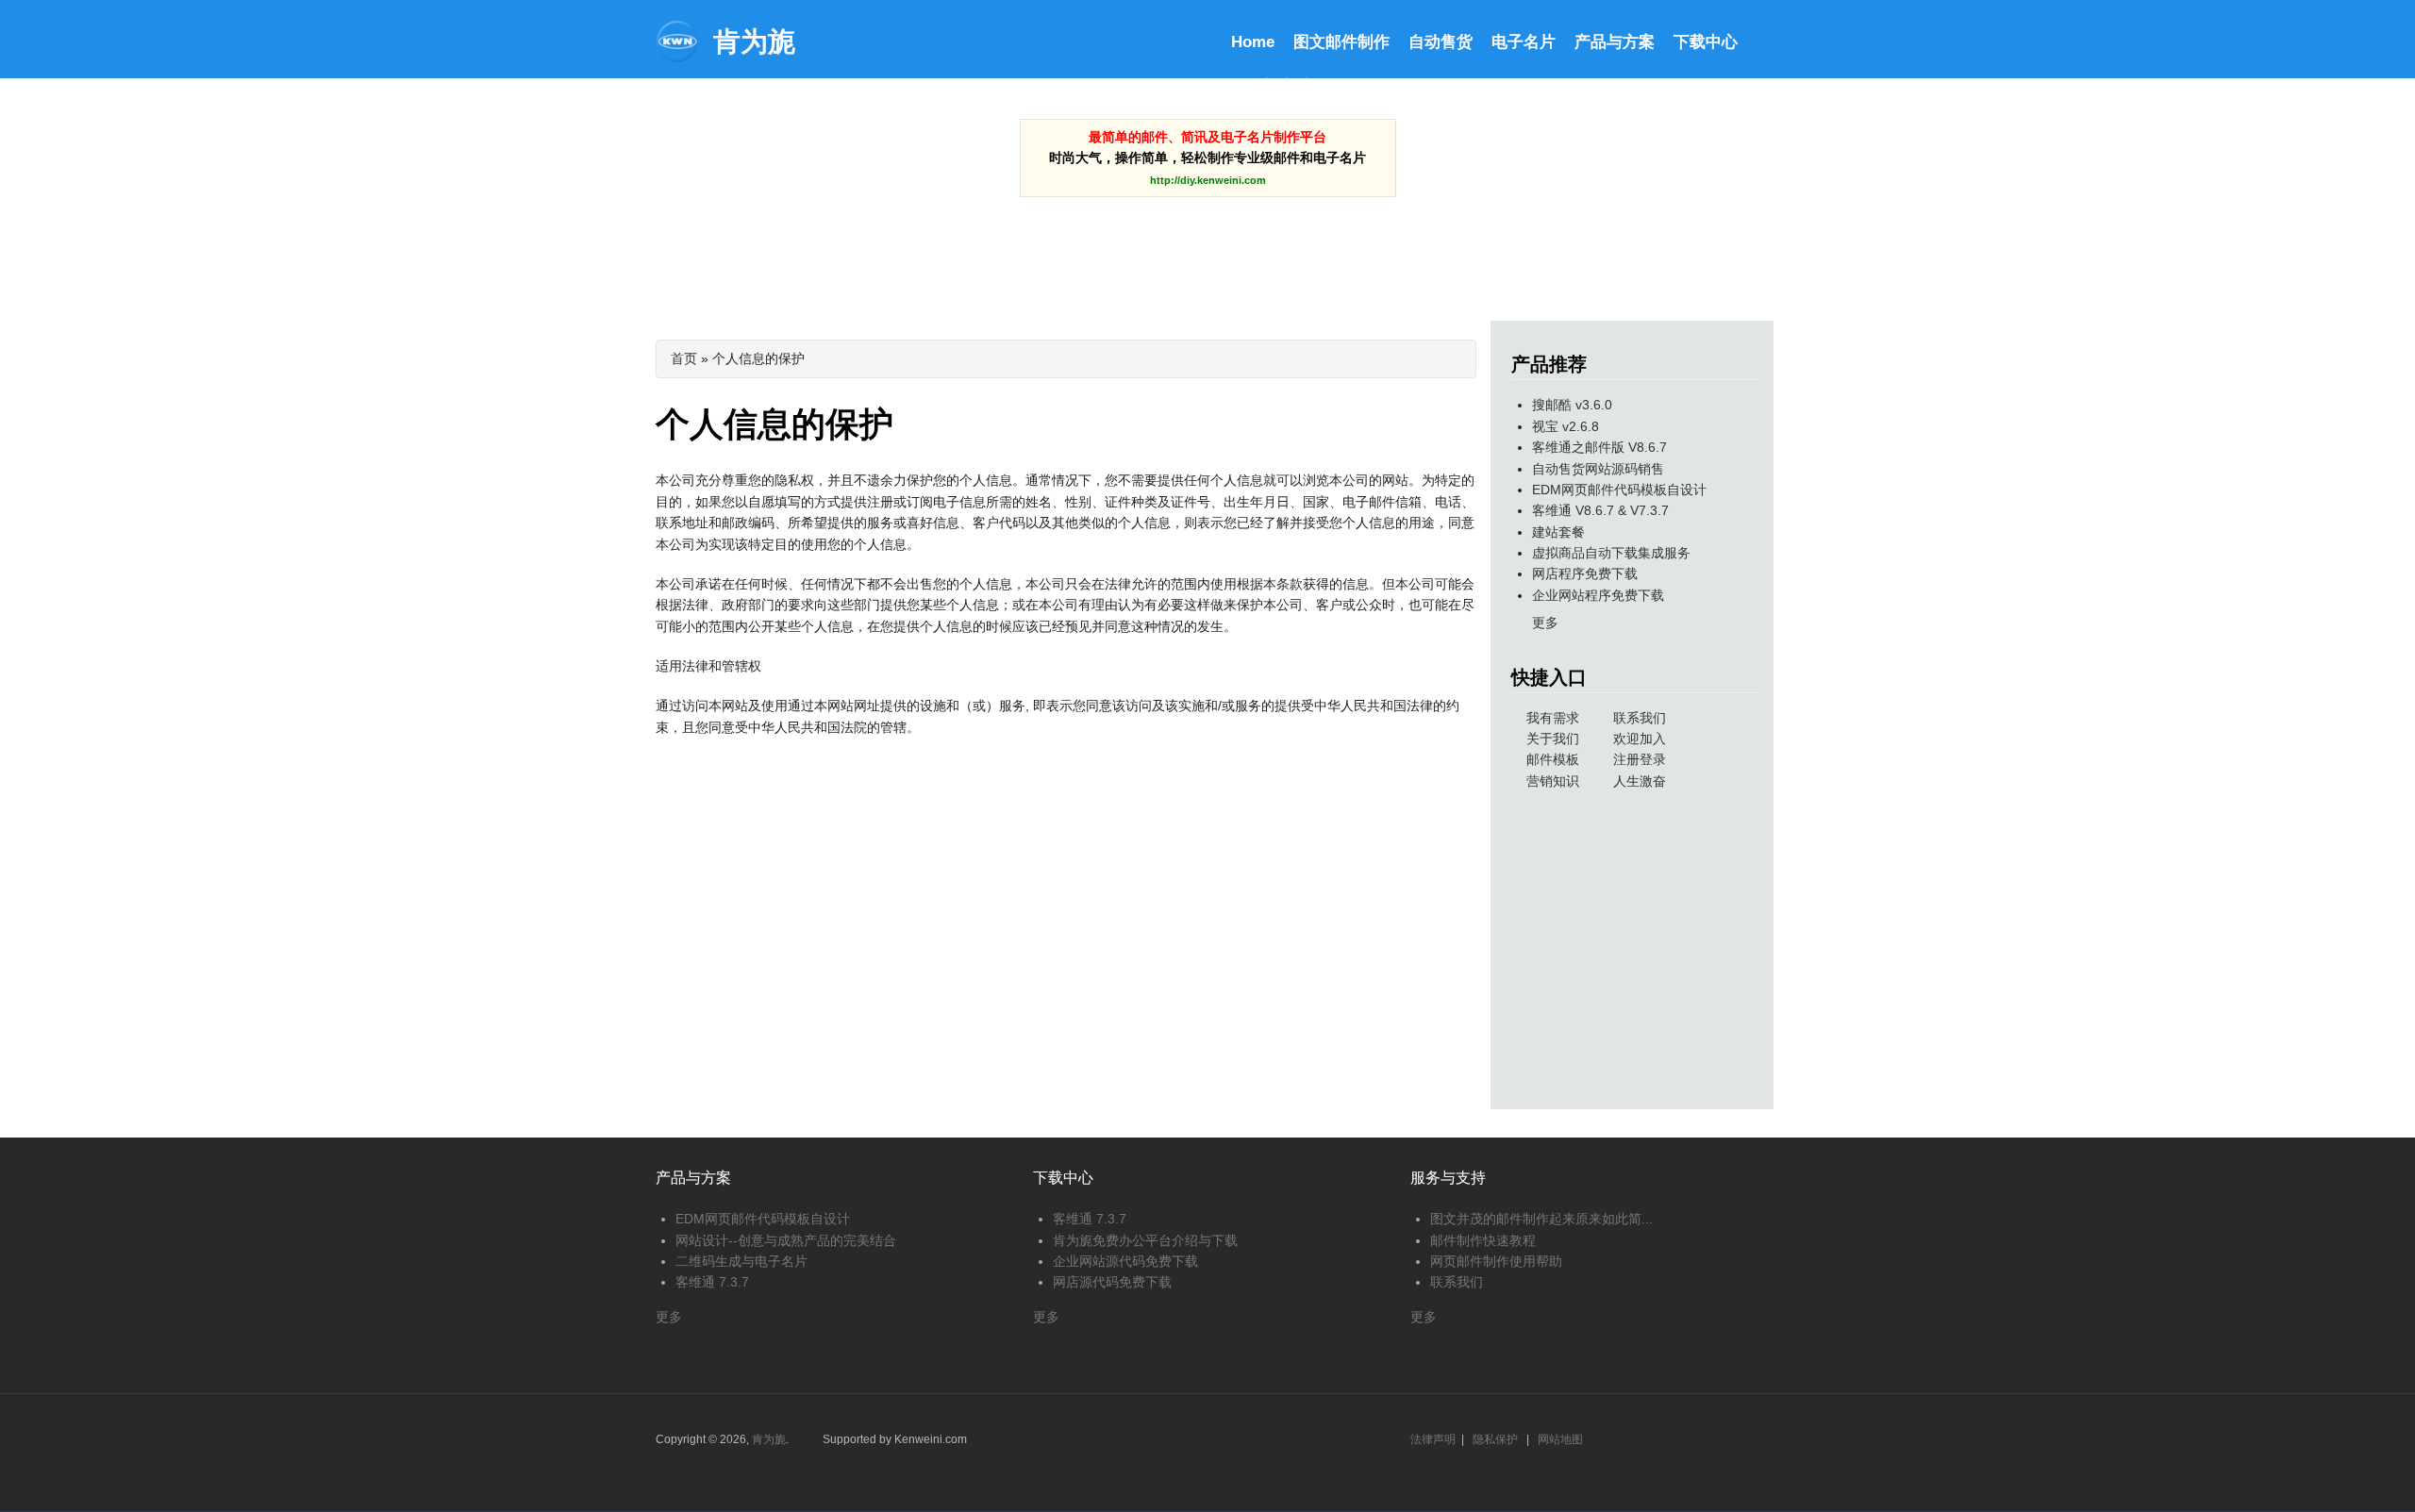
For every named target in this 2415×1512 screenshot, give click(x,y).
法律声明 (1433, 1439)
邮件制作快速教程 (1483, 1240)
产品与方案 (1615, 42)
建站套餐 (1558, 532)
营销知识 (1553, 781)
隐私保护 (1495, 1439)
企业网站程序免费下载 (1598, 595)
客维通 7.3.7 (712, 1282)
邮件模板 (1553, 759)
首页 (684, 358)
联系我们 (1640, 718)
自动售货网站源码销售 (1598, 469)
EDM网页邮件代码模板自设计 (1619, 490)
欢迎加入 (1640, 739)
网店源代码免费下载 (1112, 1282)
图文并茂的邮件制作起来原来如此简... (1541, 1219)
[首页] (677, 58)
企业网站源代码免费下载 (1125, 1261)
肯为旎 (754, 42)
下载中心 (1706, 42)
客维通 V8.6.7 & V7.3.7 (1600, 510)
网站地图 (1560, 1439)
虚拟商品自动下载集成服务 (1611, 553)
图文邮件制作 (1341, 42)
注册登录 (1640, 759)
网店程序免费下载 (1585, 573)
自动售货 (1441, 42)
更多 (1545, 623)
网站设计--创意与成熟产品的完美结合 (786, 1240)
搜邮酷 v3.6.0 (1572, 405)
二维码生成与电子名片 (741, 1261)
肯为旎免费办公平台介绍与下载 (1145, 1240)
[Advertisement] (1207, 244)
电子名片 (1524, 42)
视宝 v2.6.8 (1566, 426)
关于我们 (1553, 739)
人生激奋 (1640, 781)
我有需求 (1553, 718)
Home (1253, 42)
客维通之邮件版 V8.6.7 (1599, 447)
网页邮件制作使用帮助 (1496, 1261)
